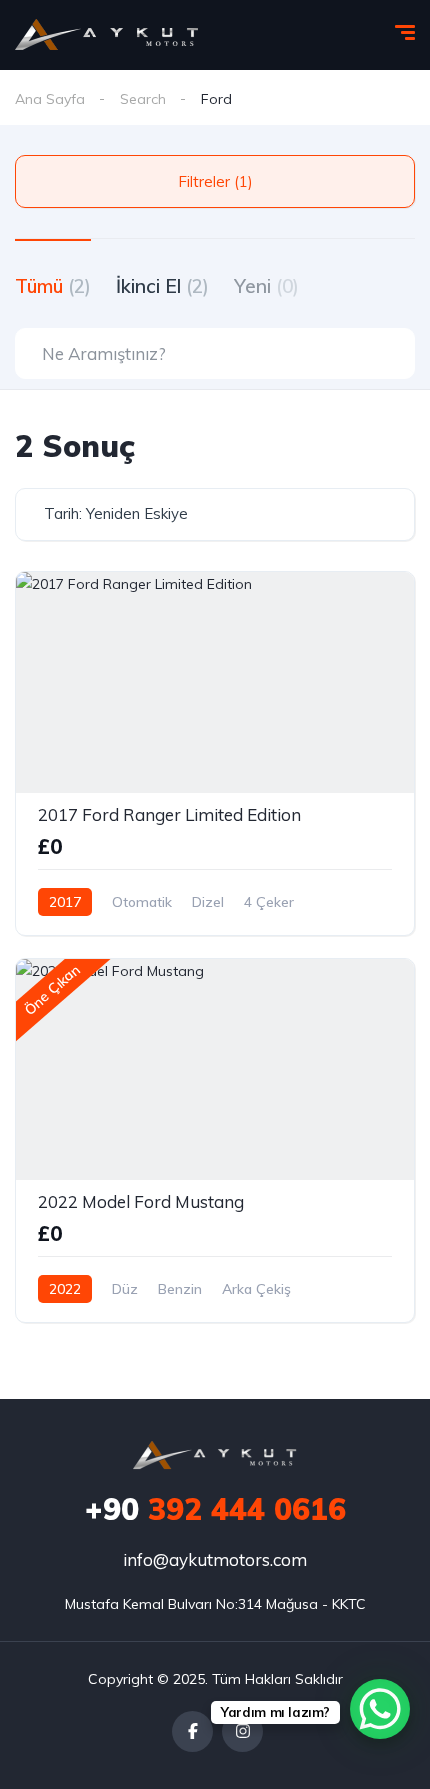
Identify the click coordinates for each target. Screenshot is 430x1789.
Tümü (53, 286)
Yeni (266, 286)
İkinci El (162, 286)
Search (143, 99)
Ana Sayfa (50, 99)
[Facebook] (192, 1731)
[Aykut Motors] (107, 35)
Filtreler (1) (215, 181)
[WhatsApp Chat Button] (380, 1709)
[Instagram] (242, 1731)
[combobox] (215, 514)
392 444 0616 (215, 1509)
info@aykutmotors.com (215, 1559)
